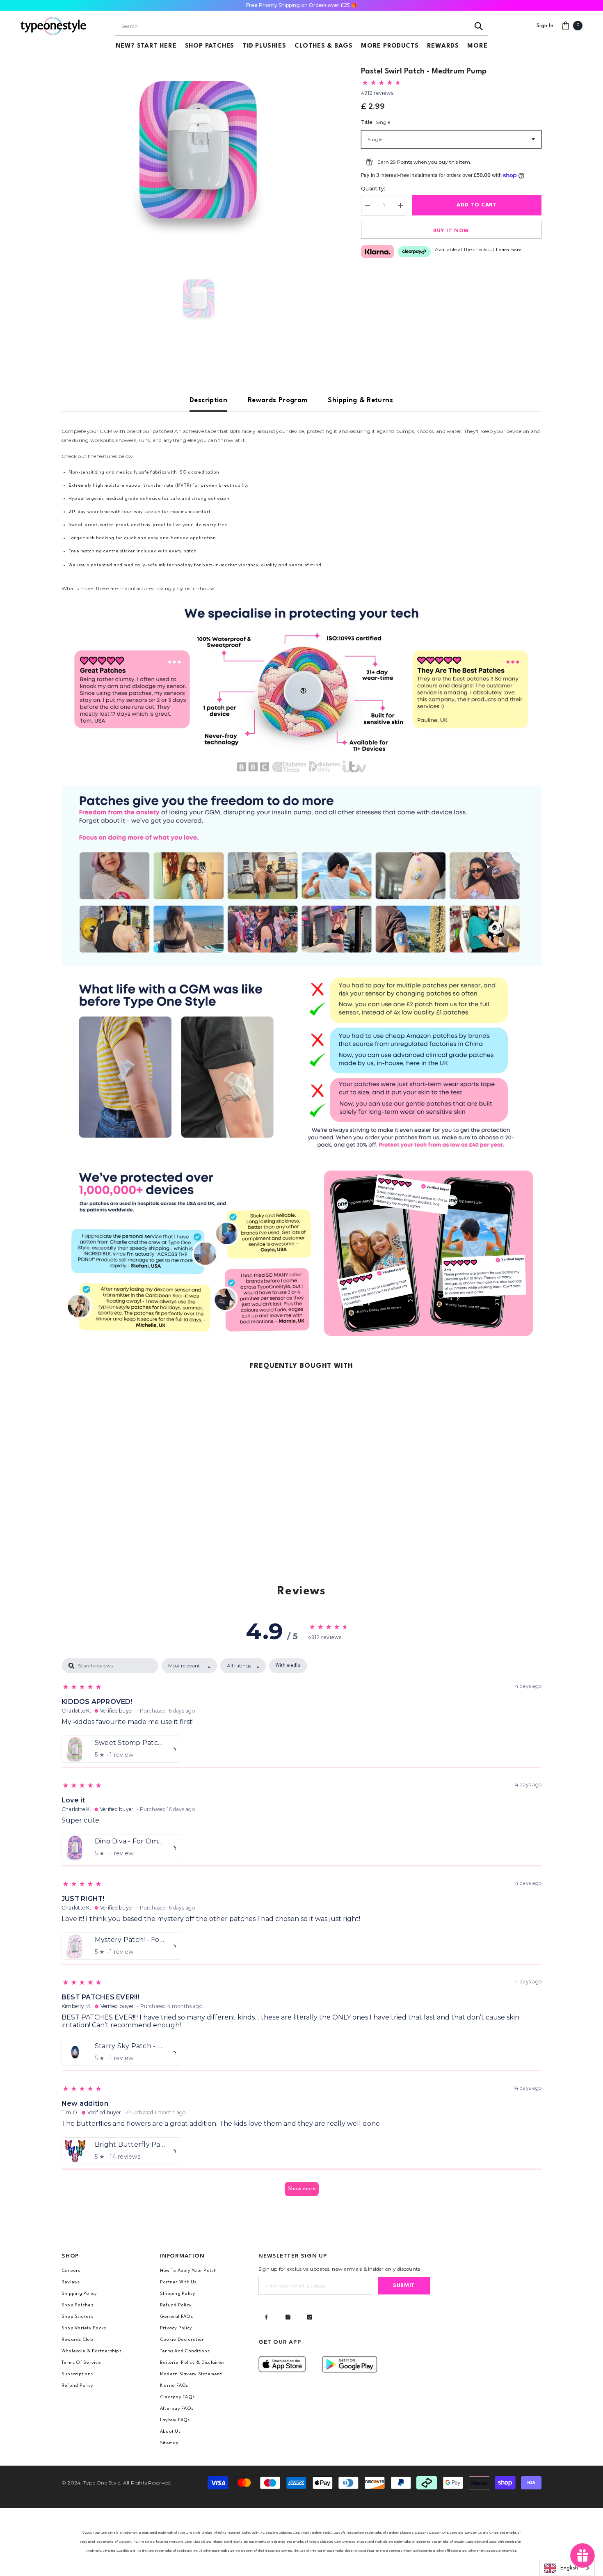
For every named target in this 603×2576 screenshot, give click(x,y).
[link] (301, 689)
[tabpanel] (301, 1931)
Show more (302, 2189)
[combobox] (292, 26)
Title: (376, 122)
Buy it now (451, 231)
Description (208, 400)
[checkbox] (288, 1666)
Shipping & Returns (360, 400)
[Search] (479, 26)
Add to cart (477, 205)
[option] (199, 150)
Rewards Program (278, 400)
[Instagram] (288, 2317)
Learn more (509, 250)
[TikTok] (310, 2317)
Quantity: (373, 189)
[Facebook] (266, 2317)
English (569, 2568)
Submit (404, 2286)
